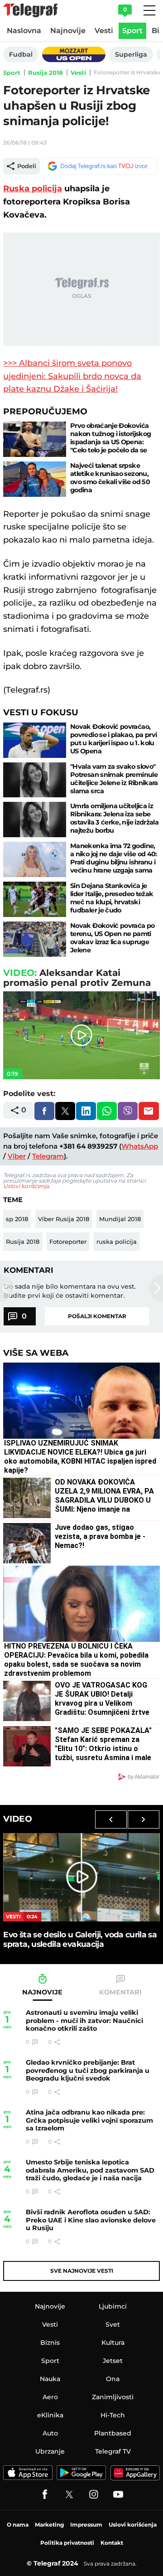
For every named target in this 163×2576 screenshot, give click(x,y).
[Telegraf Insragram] (94, 2494)
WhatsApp (140, 1146)
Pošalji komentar (97, 1316)
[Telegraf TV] (118, 2494)
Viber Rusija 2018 (64, 1219)
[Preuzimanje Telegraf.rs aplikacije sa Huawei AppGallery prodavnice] (135, 2473)
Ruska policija (33, 189)
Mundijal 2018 (120, 1219)
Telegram (48, 1156)
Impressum (86, 2525)
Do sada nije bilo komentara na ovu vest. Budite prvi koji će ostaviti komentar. (70, 1291)
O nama (18, 2525)
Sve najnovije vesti (82, 2271)
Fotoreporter (68, 1242)
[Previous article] (7, 1288)
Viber (17, 1156)
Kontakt (112, 2543)
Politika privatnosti (67, 2543)
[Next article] (156, 1288)
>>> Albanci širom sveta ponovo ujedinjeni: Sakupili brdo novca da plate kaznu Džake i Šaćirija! (72, 376)
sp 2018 (17, 1219)
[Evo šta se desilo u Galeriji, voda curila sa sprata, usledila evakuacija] (81, 1877)
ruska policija (117, 1242)
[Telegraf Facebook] (45, 2494)
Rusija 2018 (46, 73)
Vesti (78, 73)
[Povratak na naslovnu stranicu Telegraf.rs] (30, 10)
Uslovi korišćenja (26, 1186)
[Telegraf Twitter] (69, 2494)
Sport (12, 73)
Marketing (49, 2525)
